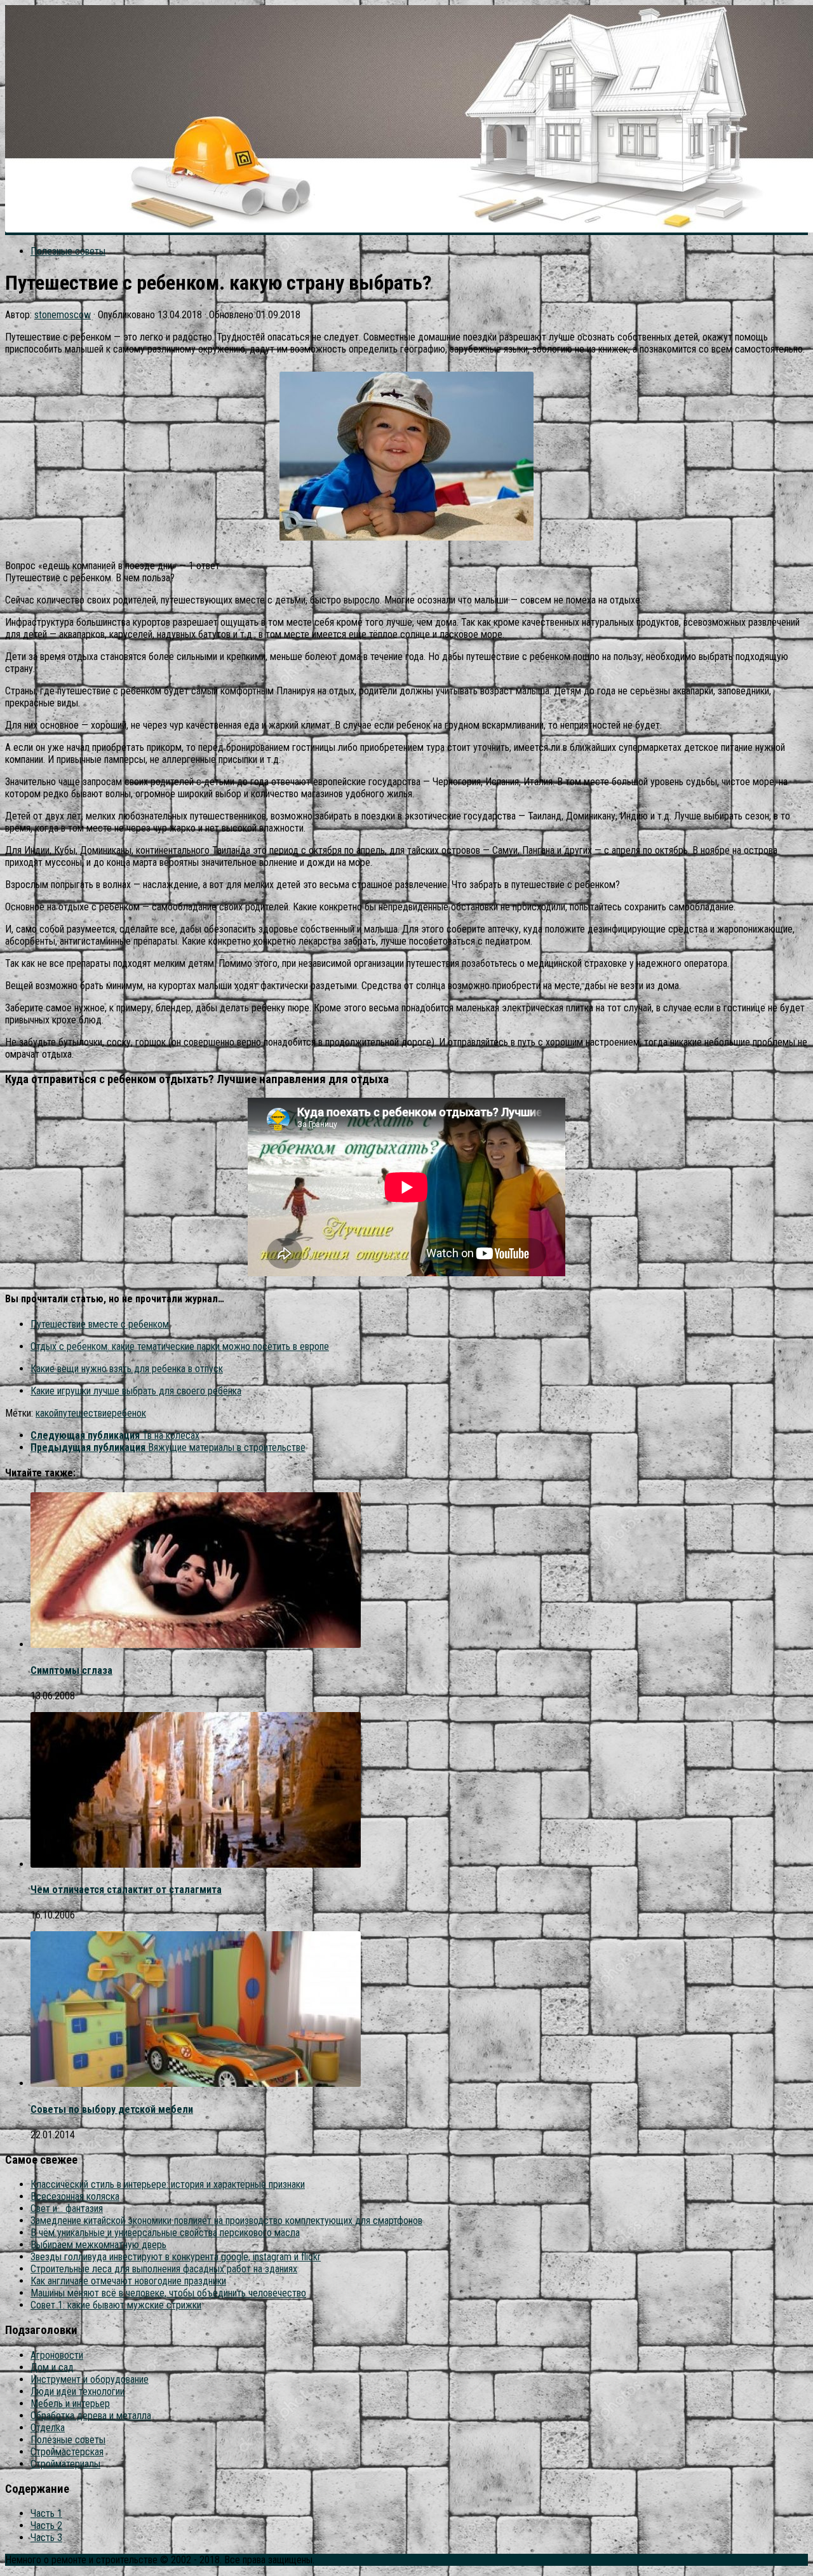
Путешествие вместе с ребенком (100, 1324)
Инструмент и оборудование (90, 2379)
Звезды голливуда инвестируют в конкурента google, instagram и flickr (176, 2257)
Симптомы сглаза (71, 1670)
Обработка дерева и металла (91, 2416)
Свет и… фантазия (67, 2208)
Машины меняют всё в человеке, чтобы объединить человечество (168, 2293)
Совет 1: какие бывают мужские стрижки (116, 2305)
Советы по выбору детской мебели (112, 2109)
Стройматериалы (65, 2464)
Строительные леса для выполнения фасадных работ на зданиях (164, 2269)
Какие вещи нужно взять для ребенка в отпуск (127, 1369)
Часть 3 (46, 2538)
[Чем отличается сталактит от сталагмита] (196, 1864)
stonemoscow (63, 315)
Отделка (48, 2428)
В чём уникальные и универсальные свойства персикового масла (165, 2233)
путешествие (85, 1413)
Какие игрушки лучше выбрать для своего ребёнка (136, 1391)
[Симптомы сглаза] (196, 1644)
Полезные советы (68, 251)
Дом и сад (52, 2367)
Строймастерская (67, 2452)
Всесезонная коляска (75, 2196)
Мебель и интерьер (70, 2404)
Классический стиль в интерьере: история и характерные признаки (168, 2184)
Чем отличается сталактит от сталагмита (126, 1890)
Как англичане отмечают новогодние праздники (128, 2281)
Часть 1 (46, 2513)
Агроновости (57, 2355)
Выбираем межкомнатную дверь (98, 2245)
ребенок (129, 1413)
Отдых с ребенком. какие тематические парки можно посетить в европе (180, 1346)
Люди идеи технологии (77, 2391)
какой (47, 1413)
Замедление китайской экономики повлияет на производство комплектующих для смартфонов (226, 2221)
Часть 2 (46, 2525)
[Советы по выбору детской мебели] (196, 2083)
